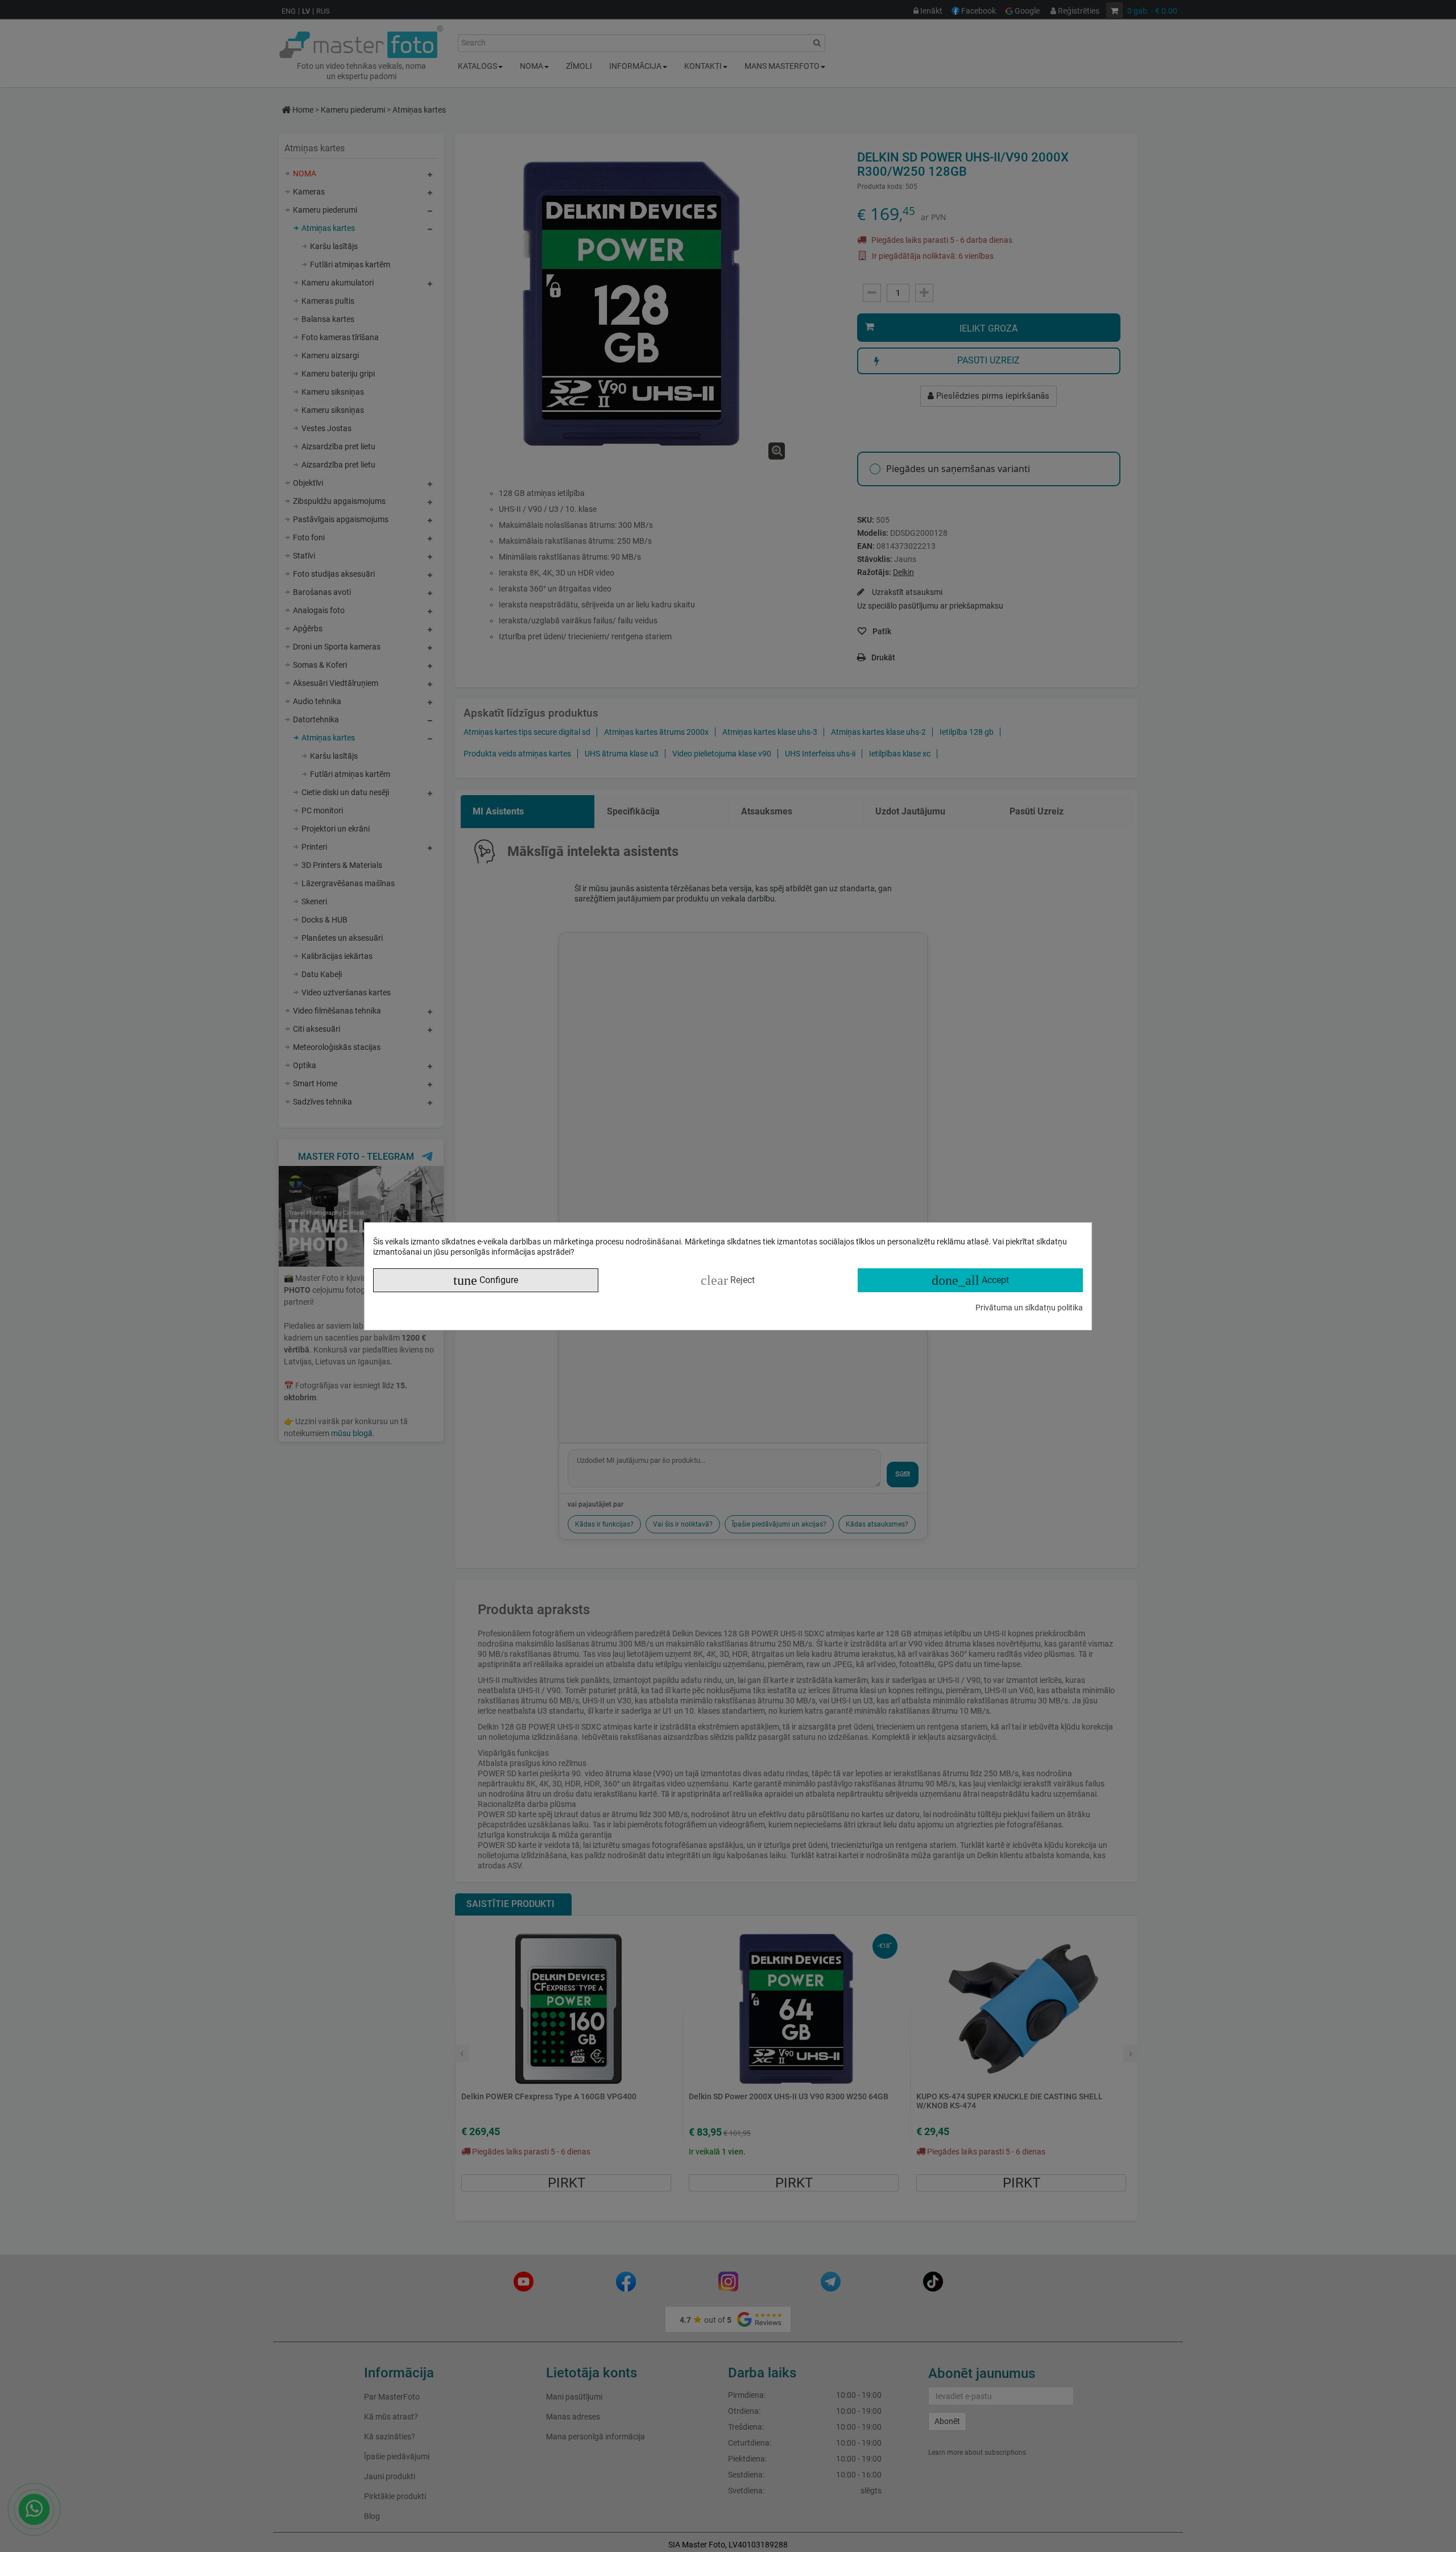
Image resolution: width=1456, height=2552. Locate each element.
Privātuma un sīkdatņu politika (1029, 1308)
